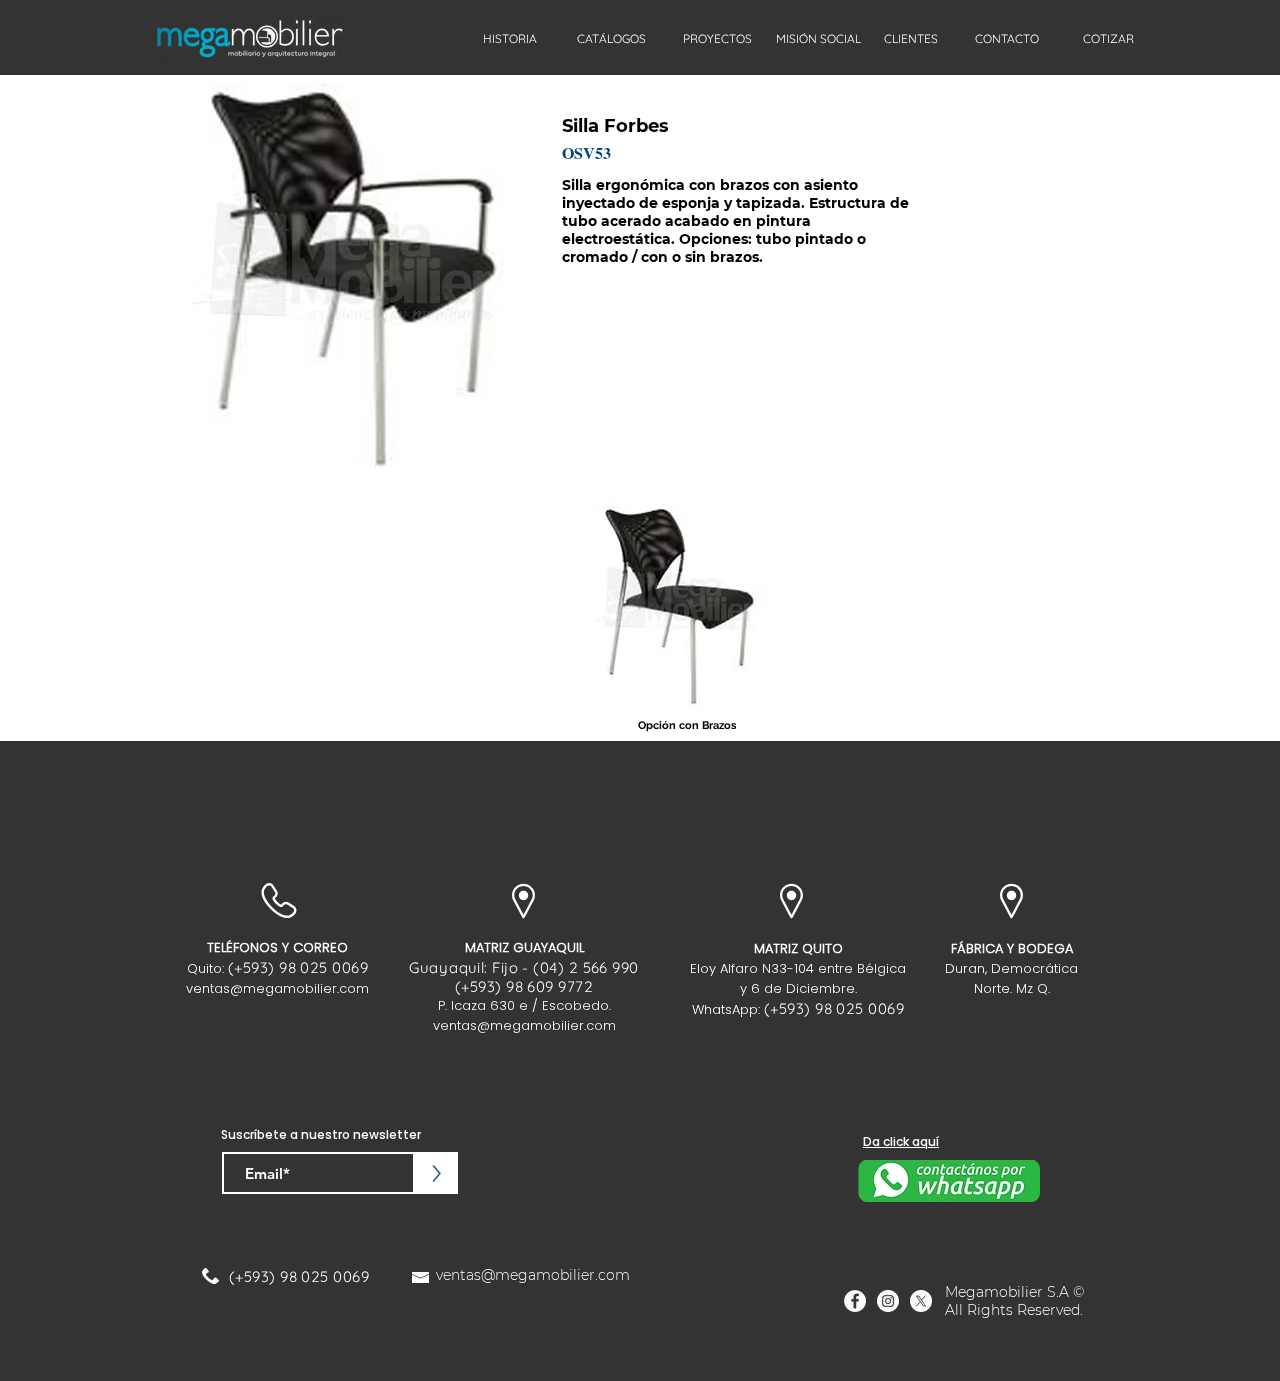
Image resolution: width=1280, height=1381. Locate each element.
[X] (921, 1301)
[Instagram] (888, 1301)
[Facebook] (855, 1301)
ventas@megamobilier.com (277, 988)
